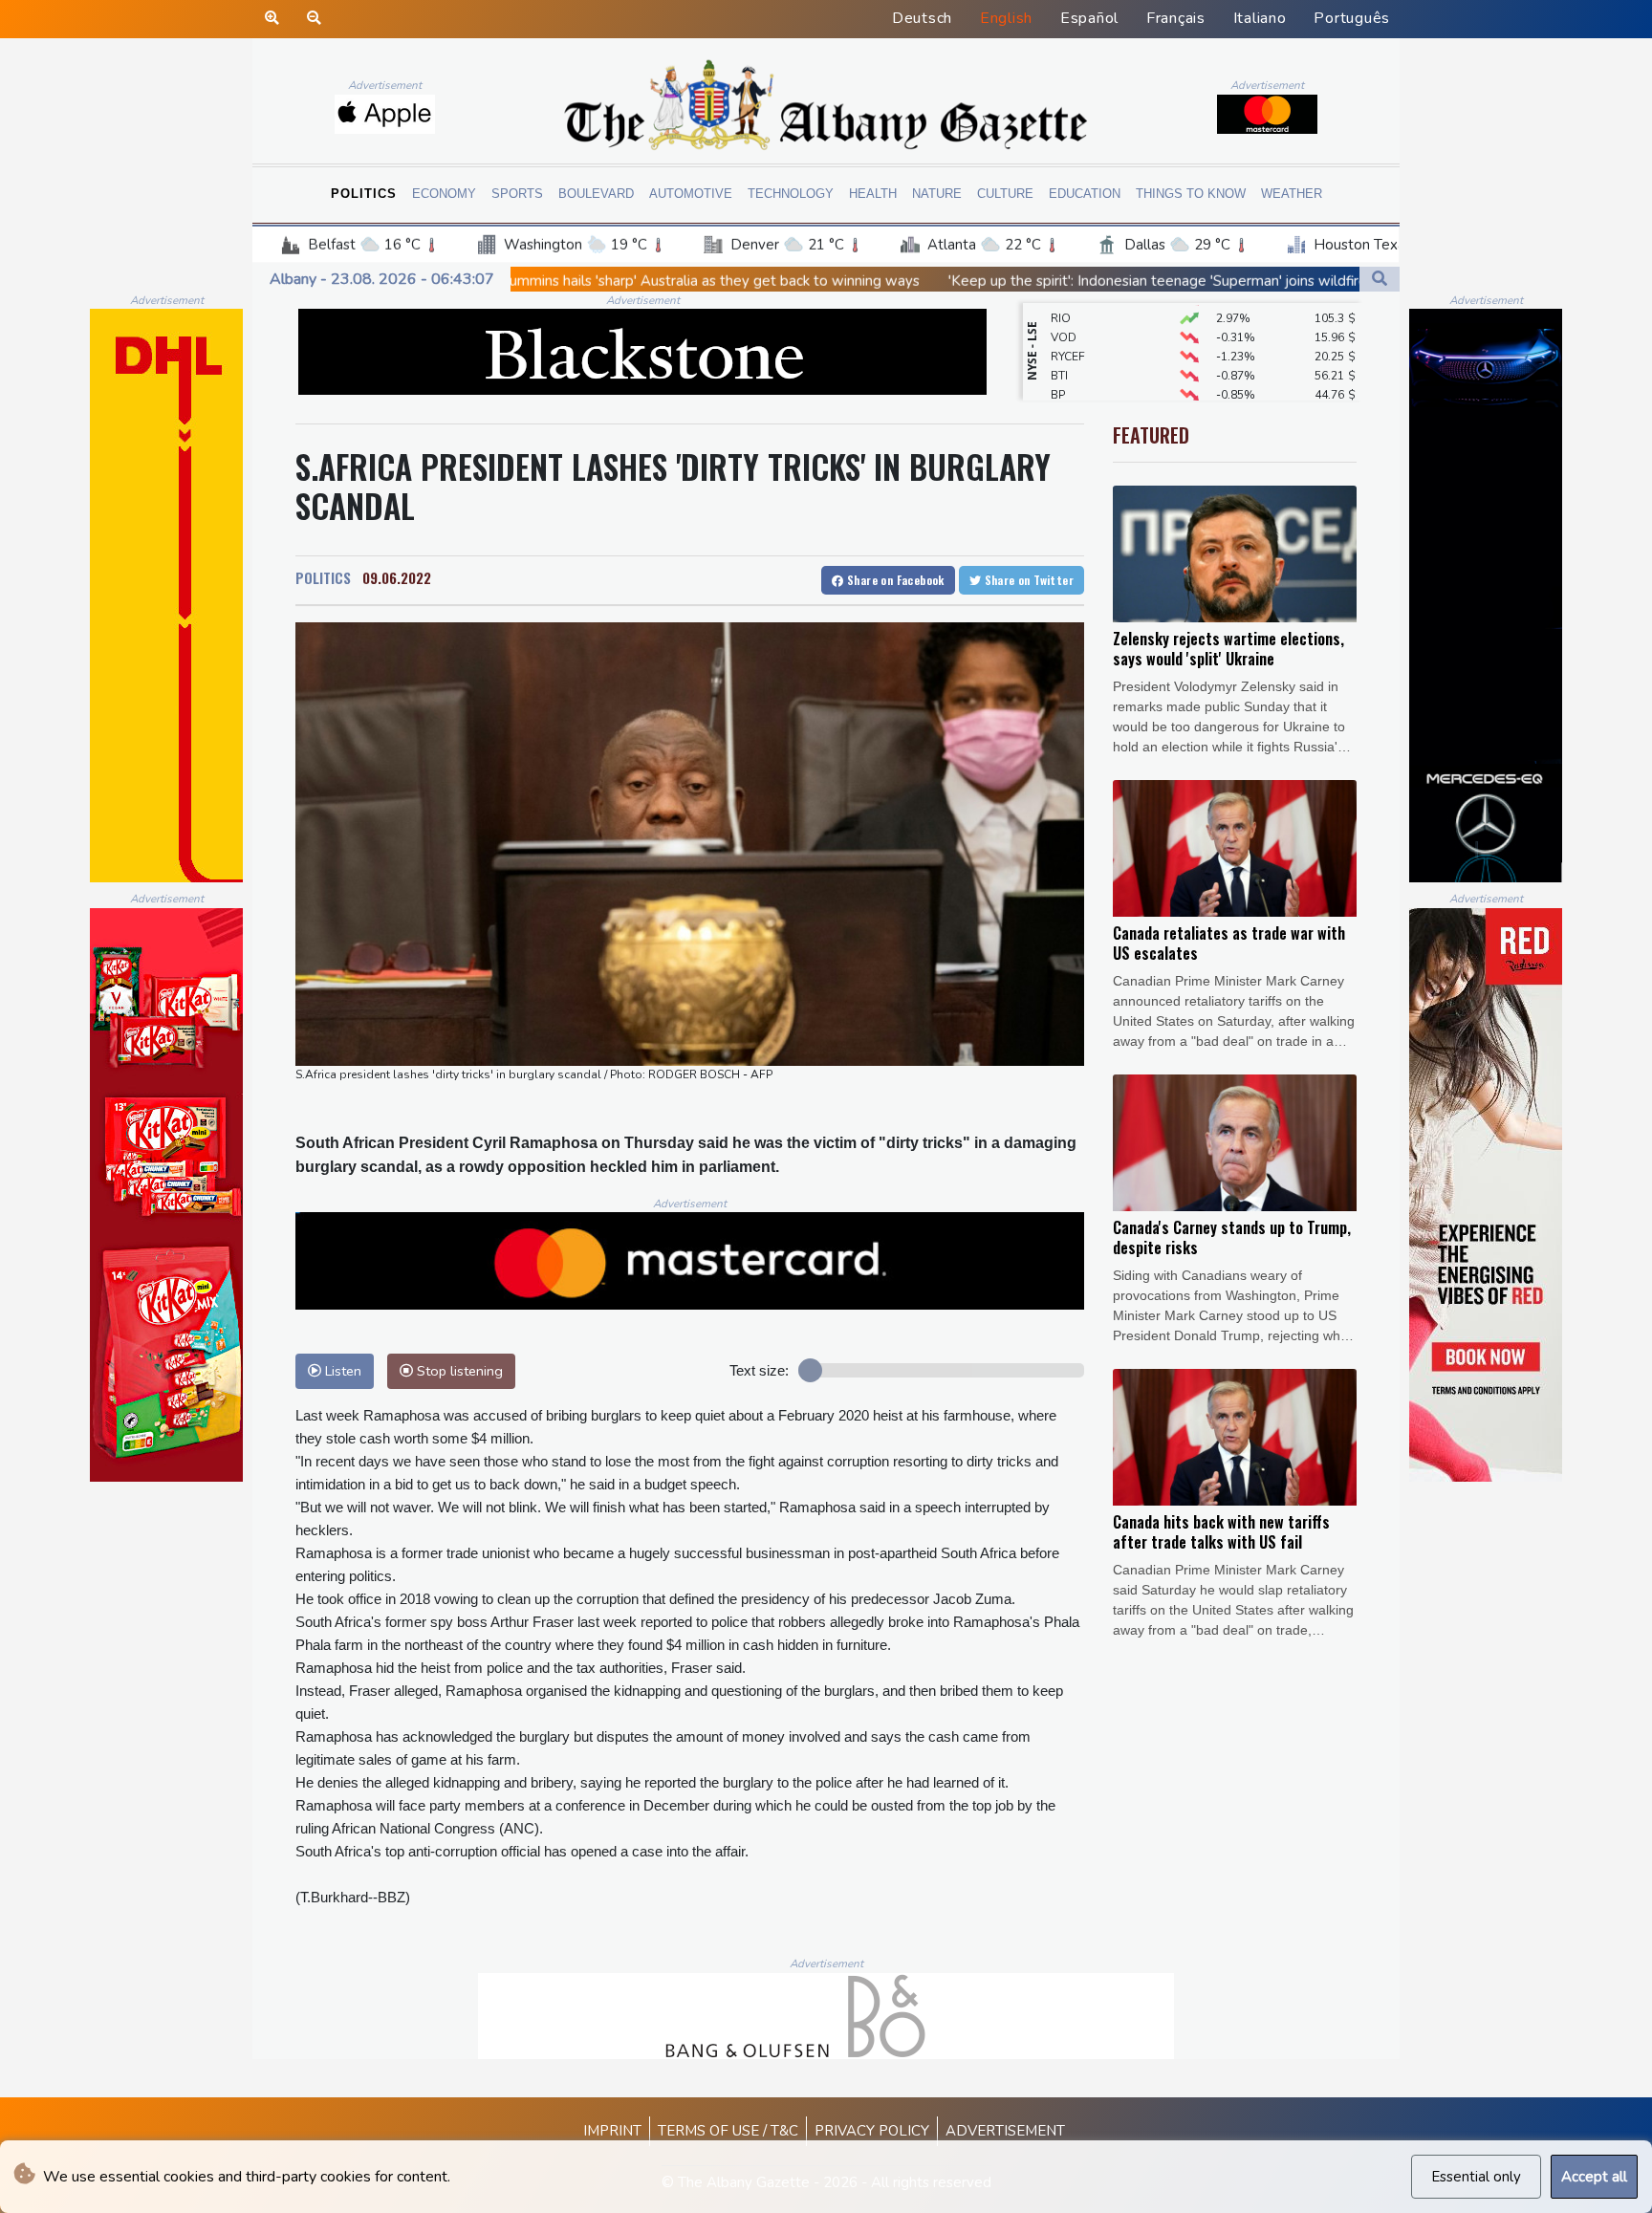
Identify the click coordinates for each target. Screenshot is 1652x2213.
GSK (1062, 380)
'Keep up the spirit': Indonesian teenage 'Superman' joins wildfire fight (963, 281)
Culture (1005, 194)
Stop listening (458, 1371)
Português (1352, 18)
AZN (1063, 400)
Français (1176, 18)
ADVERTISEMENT (1005, 2131)
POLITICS (323, 577)
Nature (937, 194)
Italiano (1260, 18)
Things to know (1191, 194)
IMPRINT (612, 2131)
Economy (444, 194)
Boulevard (596, 194)
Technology (791, 194)
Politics (364, 194)
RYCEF (1068, 323)
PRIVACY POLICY (872, 2131)
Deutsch (922, 18)
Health (873, 194)
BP (1058, 361)
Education (1085, 194)
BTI (1059, 342)
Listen (341, 1371)
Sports (517, 194)
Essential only (1476, 2177)
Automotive (691, 194)
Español (1089, 18)
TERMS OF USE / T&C (728, 2131)
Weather (1292, 194)
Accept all (1594, 2177)
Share (894, 580)
